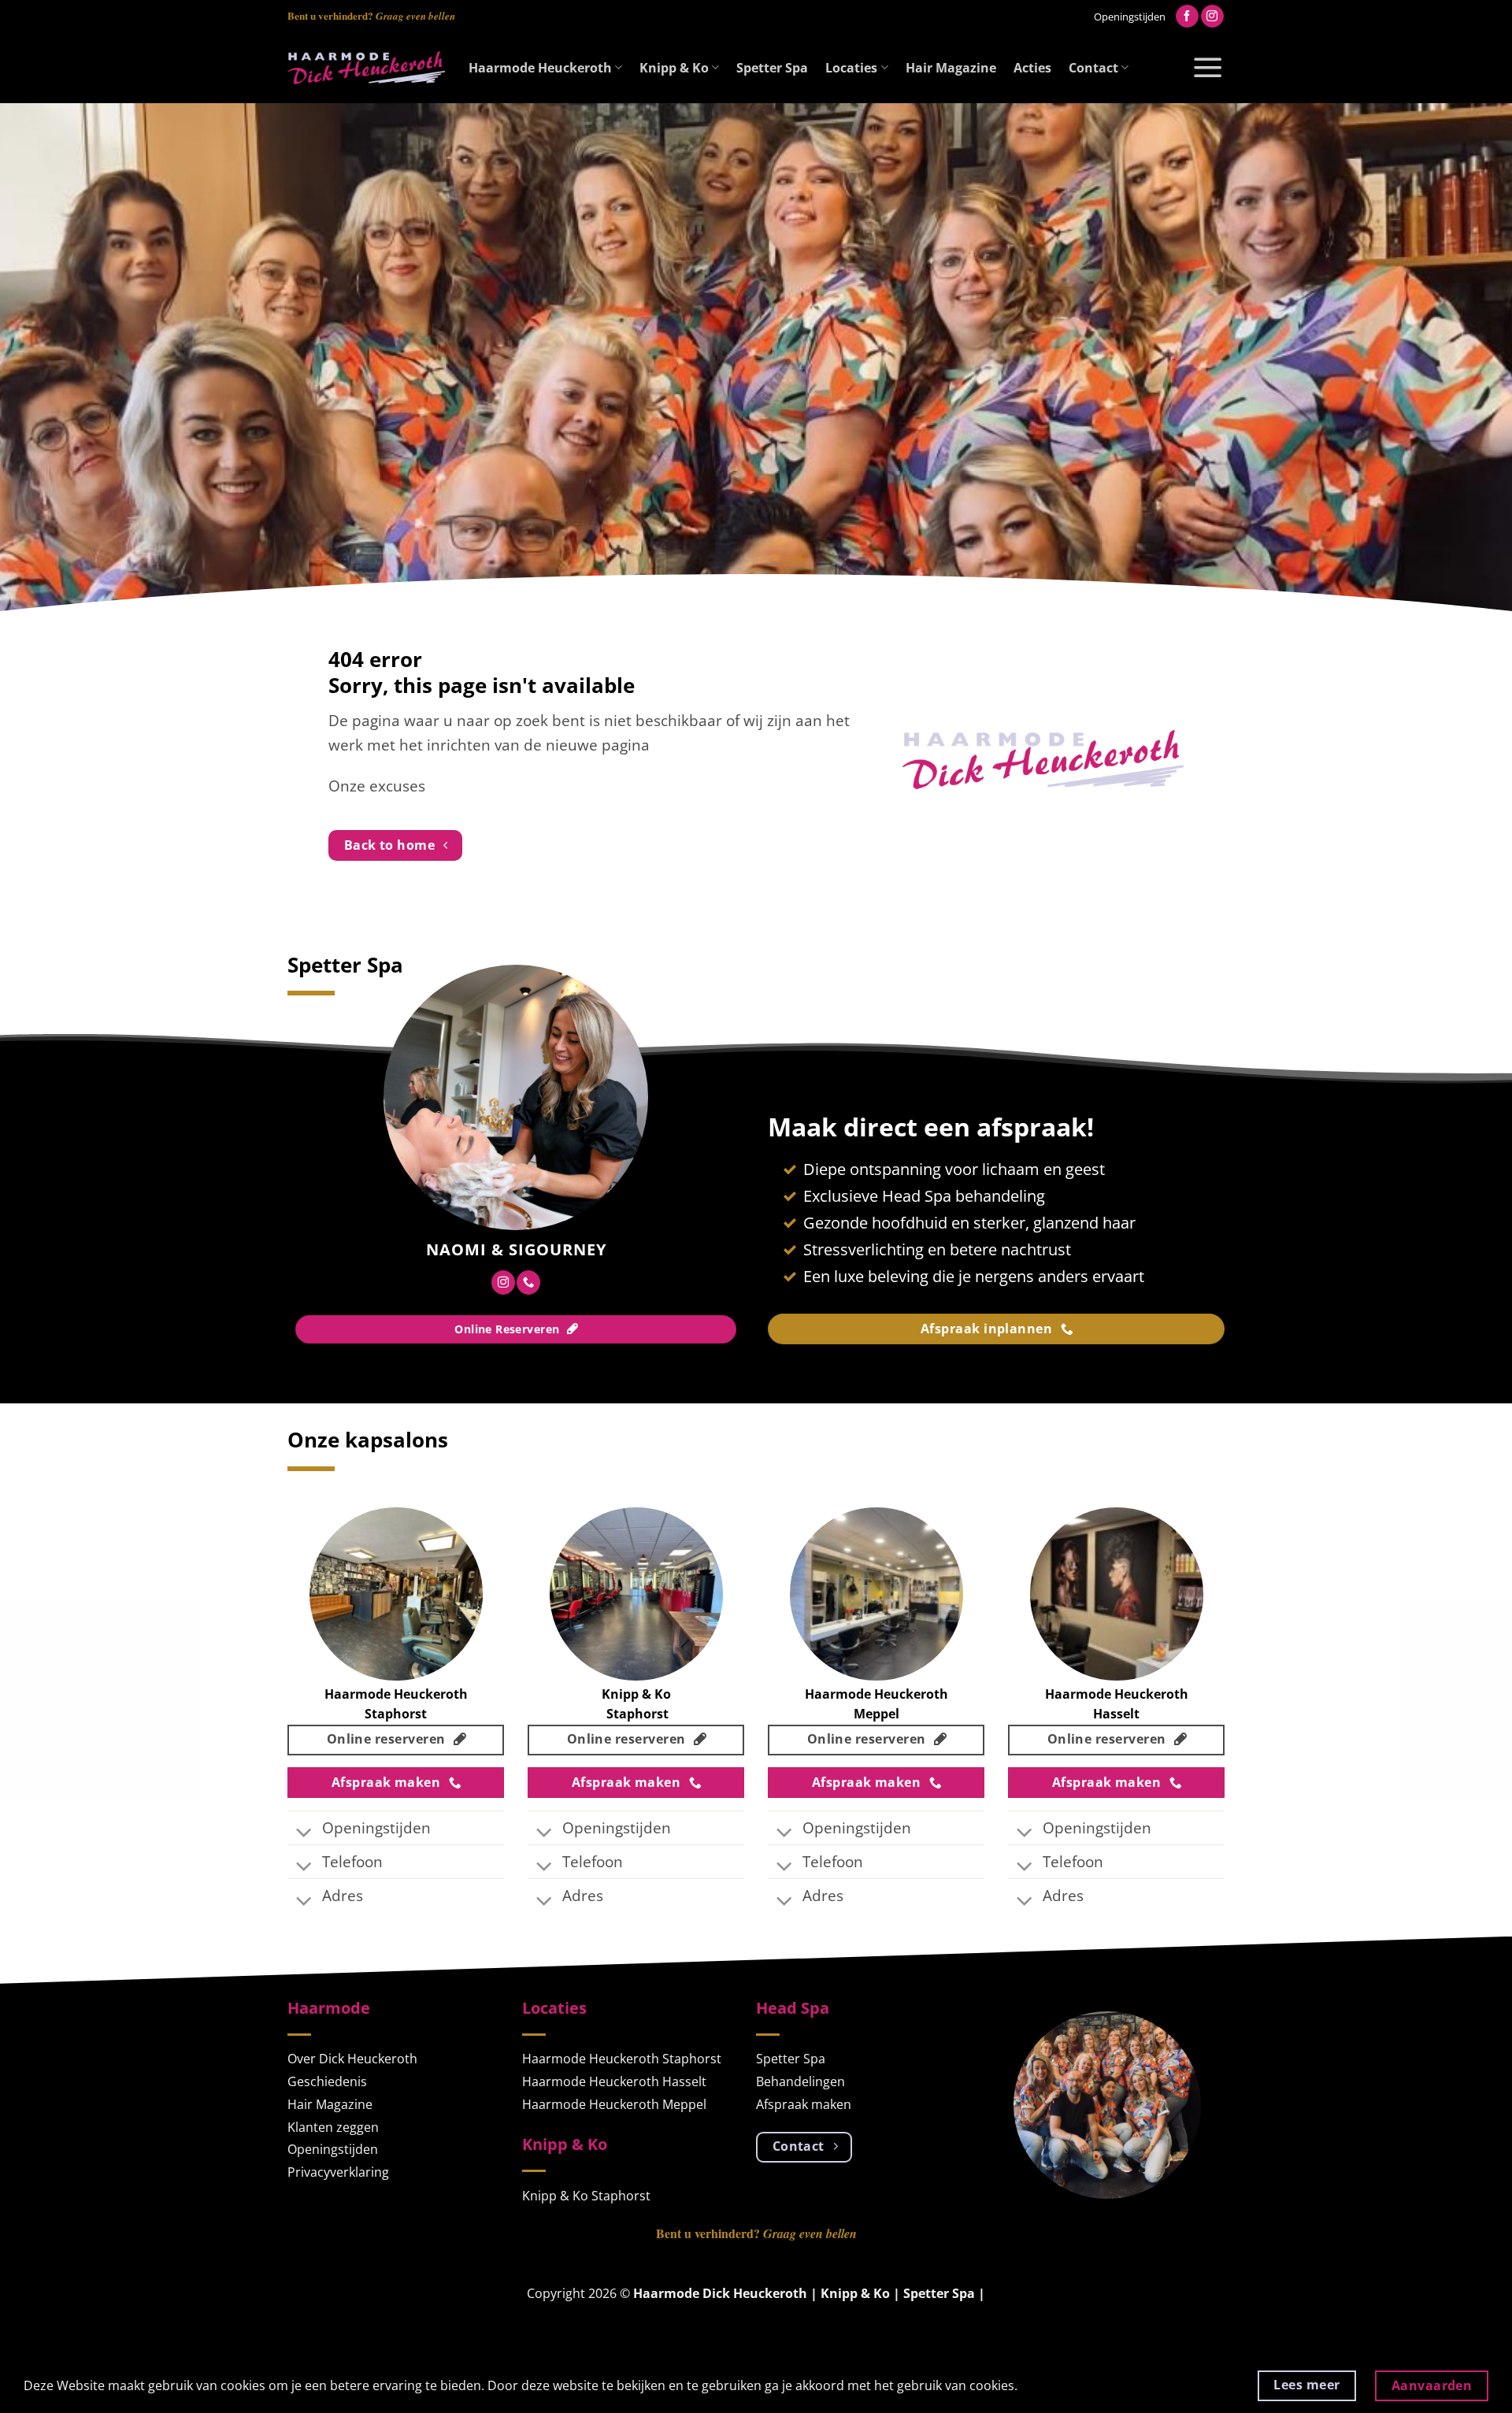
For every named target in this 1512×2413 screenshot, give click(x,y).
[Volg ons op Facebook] (1187, 17)
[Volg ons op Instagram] (1212, 17)
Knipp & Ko (674, 68)
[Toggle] (304, 1835)
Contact (1093, 68)
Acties (1032, 68)
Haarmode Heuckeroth (540, 68)
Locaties (851, 68)
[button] (1208, 68)
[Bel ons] (528, 1282)
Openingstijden (1130, 17)
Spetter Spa (772, 68)
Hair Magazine (951, 68)
